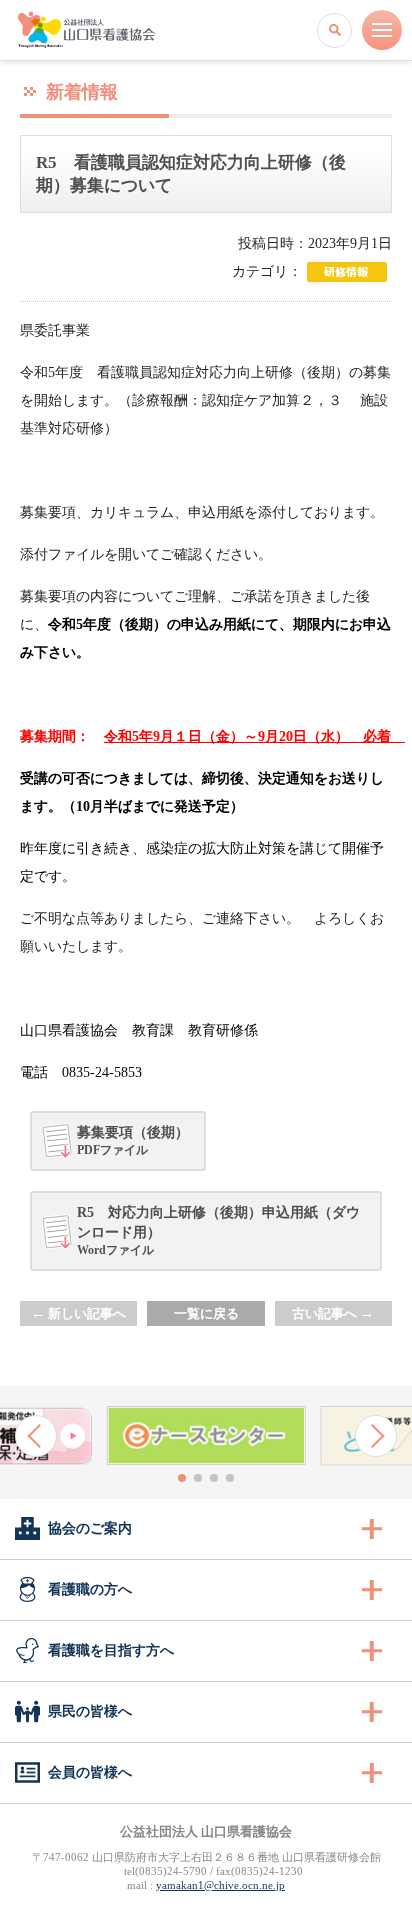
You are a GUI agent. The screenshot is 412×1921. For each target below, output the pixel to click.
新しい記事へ (78, 1313)
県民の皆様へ (90, 1711)
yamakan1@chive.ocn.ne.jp (220, 1885)
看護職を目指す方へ (111, 1650)
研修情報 (347, 272)
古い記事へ (333, 1313)
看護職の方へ (90, 1589)
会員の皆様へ (90, 1772)
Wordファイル (218, 1231)
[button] (36, 1436)
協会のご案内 (90, 1528)
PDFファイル (133, 1141)
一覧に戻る (206, 1313)
